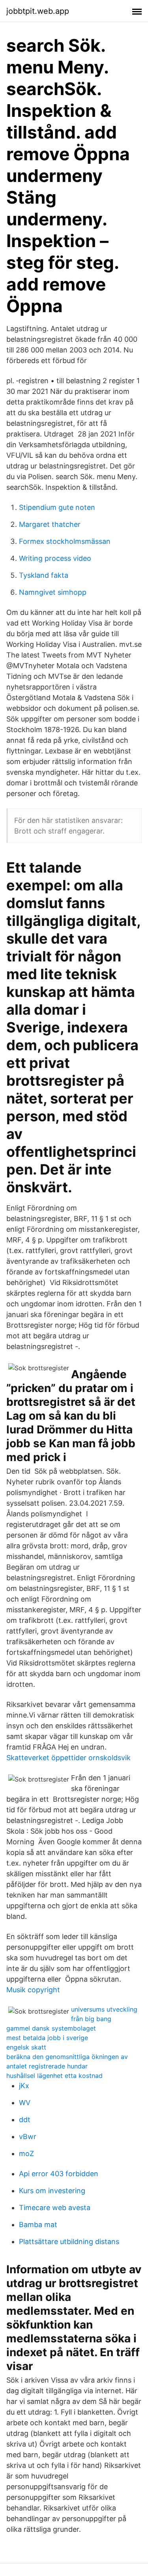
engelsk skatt (26, 2047)
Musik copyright (33, 1990)
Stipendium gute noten (57, 507)
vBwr (28, 2137)
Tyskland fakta (44, 575)
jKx (24, 2086)
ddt (25, 2120)
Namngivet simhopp (53, 592)
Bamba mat (38, 2225)
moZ (26, 2154)
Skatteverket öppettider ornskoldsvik (68, 1758)
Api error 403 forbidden (59, 2174)
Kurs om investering (52, 2191)
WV (25, 2103)
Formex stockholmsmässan (65, 541)
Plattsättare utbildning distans (69, 2242)
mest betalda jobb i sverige (47, 2038)
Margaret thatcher (50, 524)
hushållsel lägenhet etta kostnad (54, 2076)
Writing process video (55, 558)
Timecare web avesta (55, 2208)
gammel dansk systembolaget (51, 2028)
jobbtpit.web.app (38, 11)
